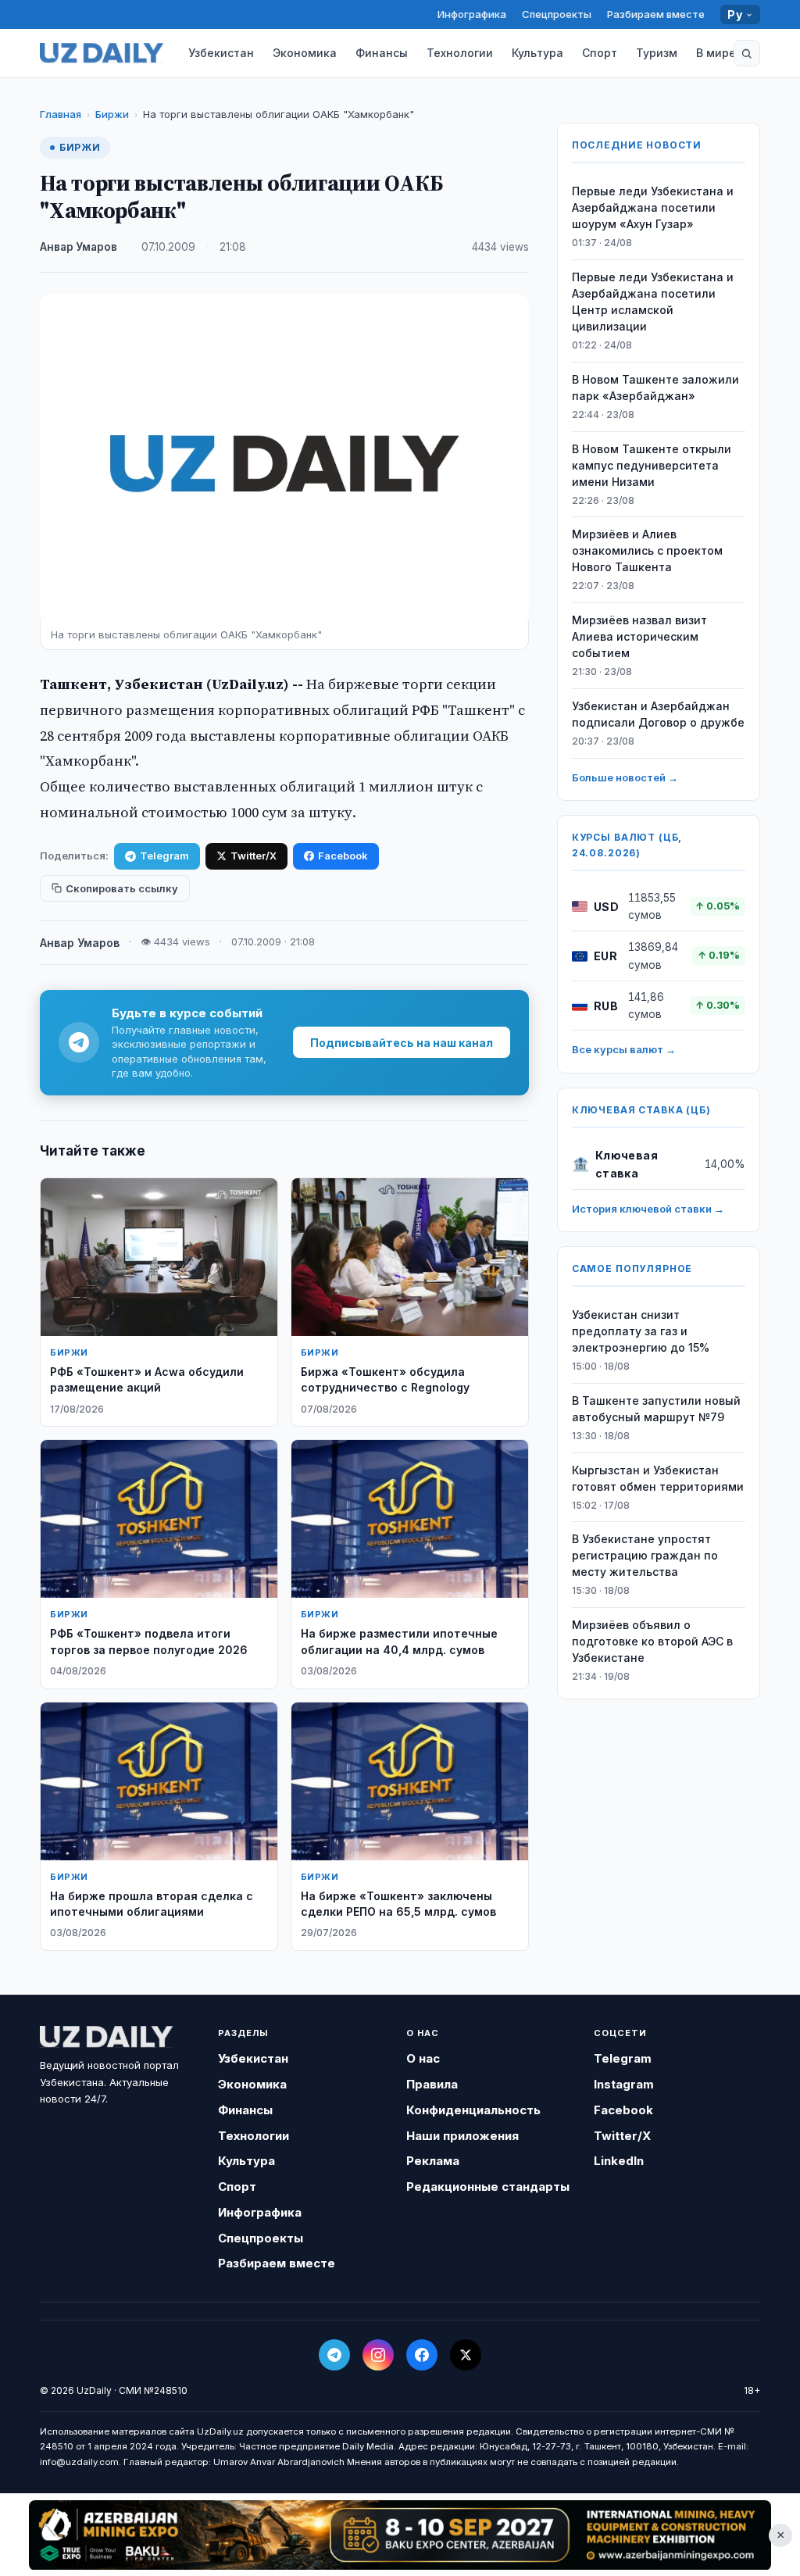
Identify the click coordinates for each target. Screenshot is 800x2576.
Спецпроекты (557, 14)
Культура (537, 53)
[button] (747, 53)
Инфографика (472, 14)
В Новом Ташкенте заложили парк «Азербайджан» (655, 388)
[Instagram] (378, 2355)
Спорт (600, 53)
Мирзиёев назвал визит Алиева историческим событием (639, 636)
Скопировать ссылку (122, 888)
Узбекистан (221, 53)
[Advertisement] (400, 2535)
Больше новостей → (625, 777)
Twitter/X (254, 856)
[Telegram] (334, 2355)
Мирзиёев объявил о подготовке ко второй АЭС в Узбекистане (652, 1641)
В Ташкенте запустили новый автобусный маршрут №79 (656, 1409)
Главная (61, 114)
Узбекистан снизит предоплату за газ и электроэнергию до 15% (641, 1331)
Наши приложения (462, 2136)
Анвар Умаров (79, 247)
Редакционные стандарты (488, 2187)
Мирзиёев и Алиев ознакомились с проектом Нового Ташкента (647, 550)
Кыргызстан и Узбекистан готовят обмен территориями (658, 1478)
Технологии (460, 53)
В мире (716, 53)
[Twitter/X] (466, 2355)
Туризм (657, 53)
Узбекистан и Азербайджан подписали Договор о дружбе (658, 714)
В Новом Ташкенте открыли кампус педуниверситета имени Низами (652, 465)
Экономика (305, 53)
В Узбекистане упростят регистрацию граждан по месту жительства (645, 1555)
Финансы (382, 53)
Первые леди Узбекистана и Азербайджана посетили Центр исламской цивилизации (653, 302)
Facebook (343, 856)
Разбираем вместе (656, 14)
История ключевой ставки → (648, 1209)
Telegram (164, 856)
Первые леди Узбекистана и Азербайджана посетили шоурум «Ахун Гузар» (653, 207)
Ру (735, 14)
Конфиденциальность (473, 2110)
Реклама (433, 2161)
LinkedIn (619, 2161)
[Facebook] (422, 2355)
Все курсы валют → (624, 1049)
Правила (432, 2084)
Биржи (112, 114)
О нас (423, 2058)
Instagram (624, 2084)
